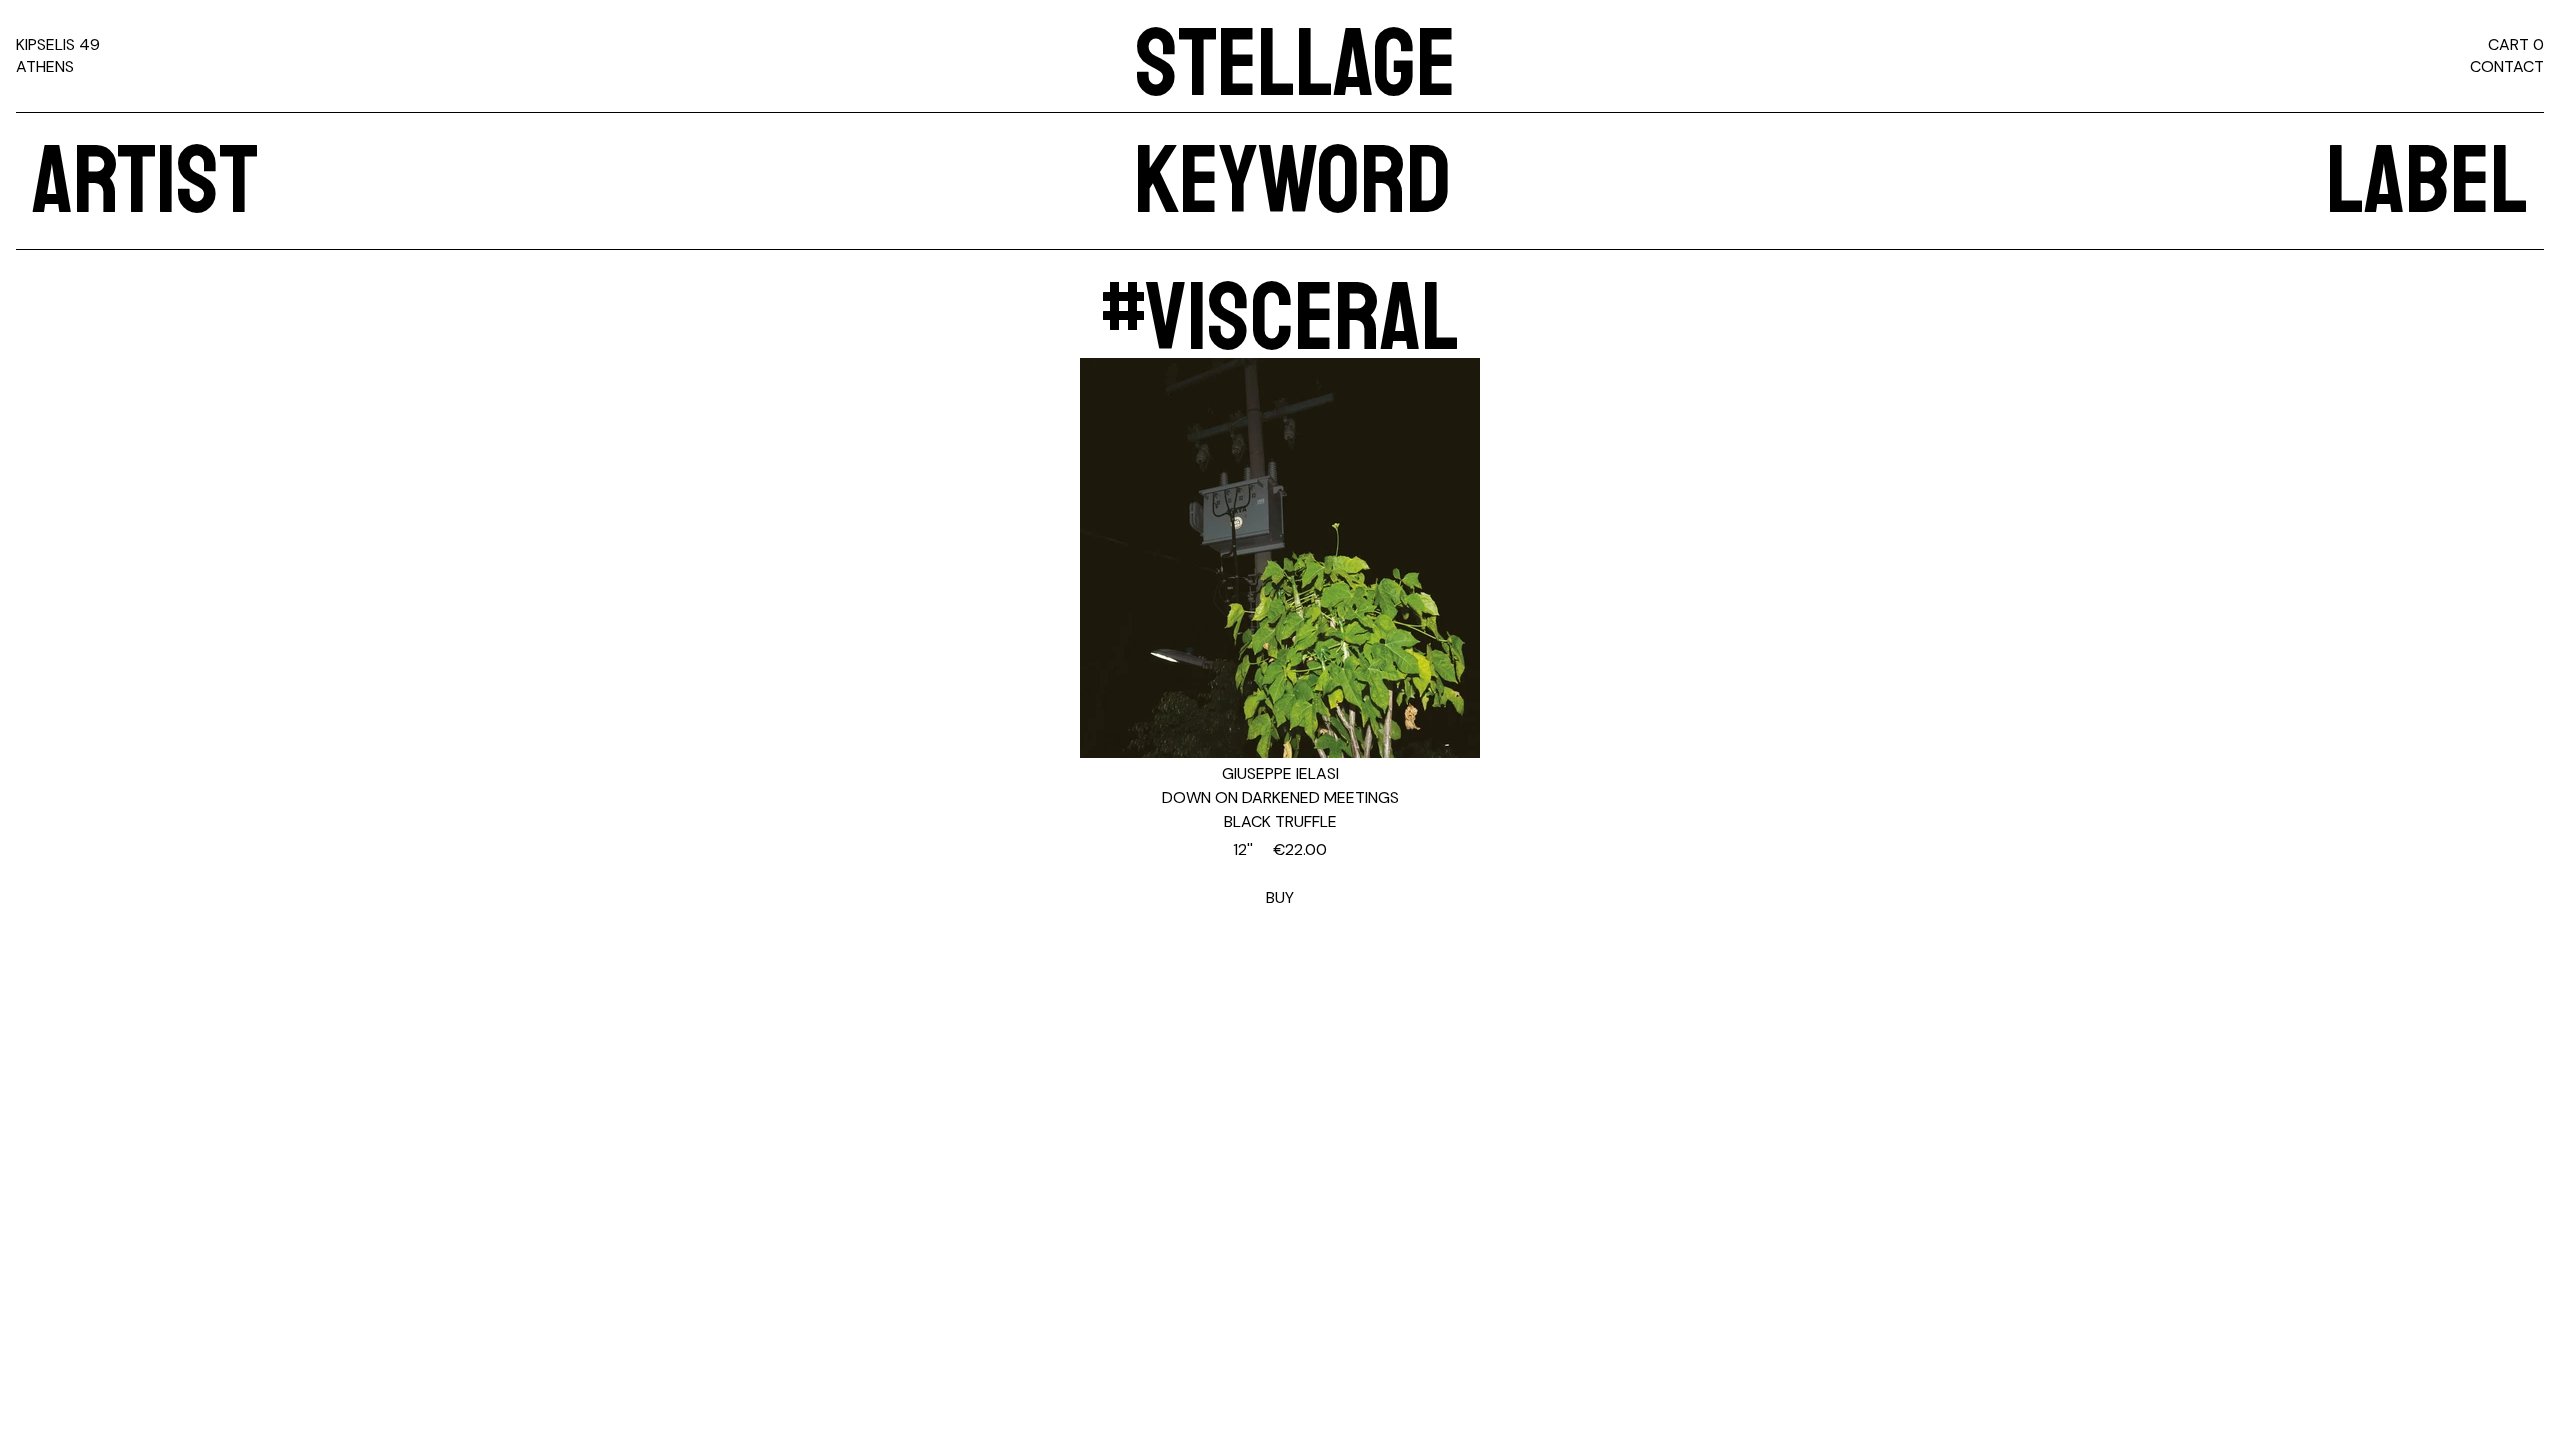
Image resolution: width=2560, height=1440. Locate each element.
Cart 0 (2516, 44)
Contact (2507, 66)
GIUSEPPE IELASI (1280, 773)
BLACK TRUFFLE (1280, 821)
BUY (1280, 873)
